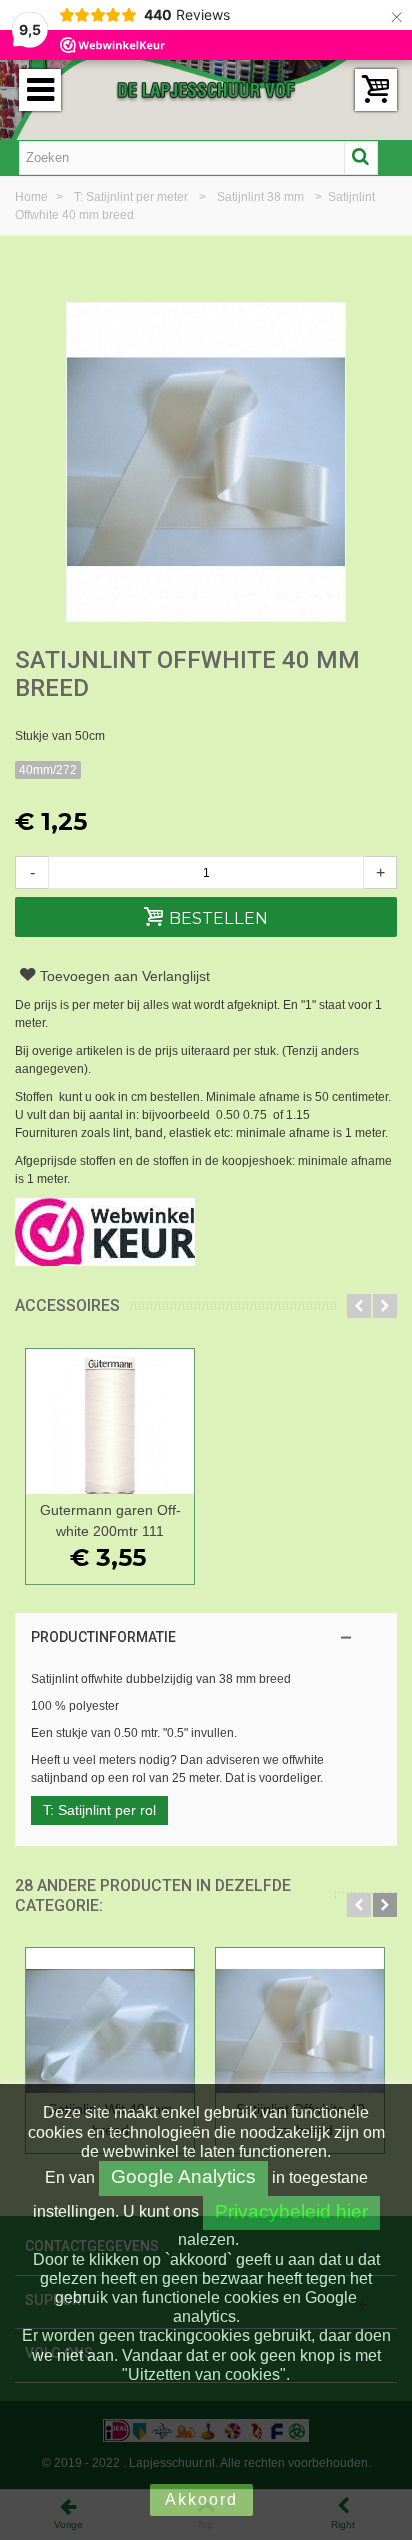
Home (33, 197)
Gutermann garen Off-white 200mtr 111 (110, 1520)
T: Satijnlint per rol (99, 1810)
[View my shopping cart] (376, 90)
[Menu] (40, 90)
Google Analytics (183, 2176)
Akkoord (201, 2499)
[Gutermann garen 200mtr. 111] (110, 1421)
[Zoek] (361, 158)
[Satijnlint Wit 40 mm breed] (110, 2020)
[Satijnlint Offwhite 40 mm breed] (300, 2020)
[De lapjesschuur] (206, 89)
